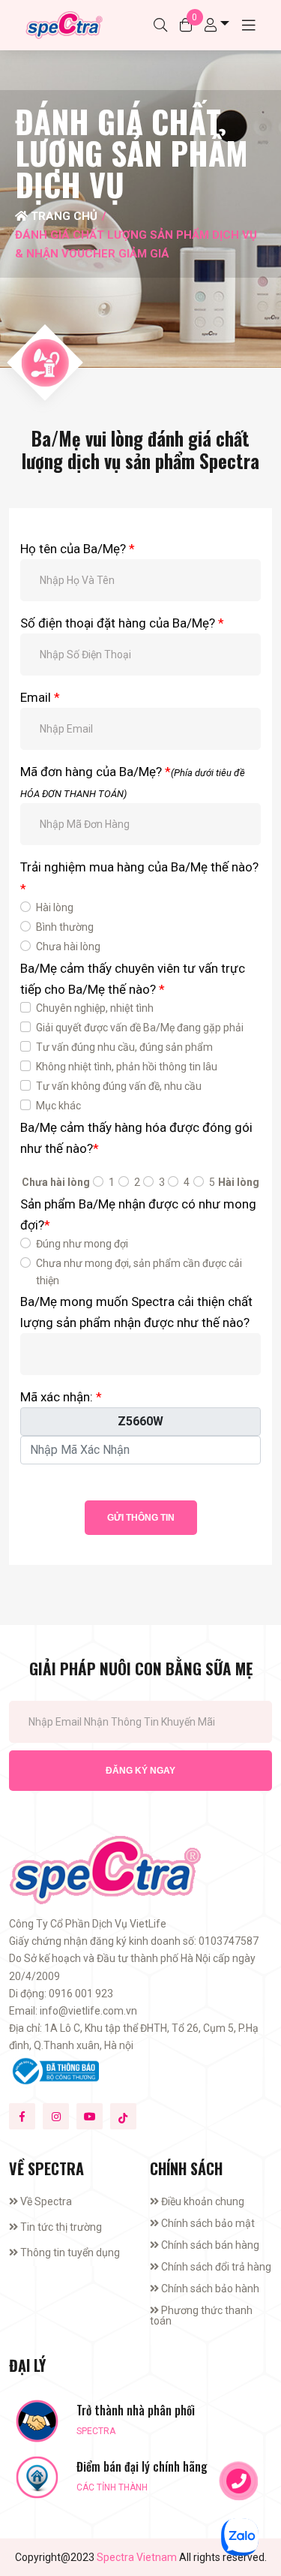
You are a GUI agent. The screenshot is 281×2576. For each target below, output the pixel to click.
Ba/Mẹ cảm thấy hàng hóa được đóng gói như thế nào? (136, 1138)
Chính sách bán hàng (209, 2245)
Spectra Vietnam (137, 2557)
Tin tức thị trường (60, 2227)
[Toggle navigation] (249, 25)
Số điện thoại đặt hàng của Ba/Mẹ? (122, 623)
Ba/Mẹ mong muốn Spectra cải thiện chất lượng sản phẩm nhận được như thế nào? (136, 1312)
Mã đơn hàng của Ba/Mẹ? (133, 782)
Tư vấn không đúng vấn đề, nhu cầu (119, 1086)
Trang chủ (63, 216)
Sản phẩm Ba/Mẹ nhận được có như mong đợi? (138, 1214)
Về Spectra (45, 2201)
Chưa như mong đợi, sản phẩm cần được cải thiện (139, 1272)
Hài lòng (55, 907)
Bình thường (65, 927)
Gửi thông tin (141, 1518)
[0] (186, 25)
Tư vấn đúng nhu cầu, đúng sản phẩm (124, 1047)
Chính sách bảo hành (209, 2289)
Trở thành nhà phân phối (136, 2410)
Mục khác (58, 1106)
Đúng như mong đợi (82, 1244)
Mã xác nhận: (61, 1397)
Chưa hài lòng (68, 946)
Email (40, 697)
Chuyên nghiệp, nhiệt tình (95, 1008)
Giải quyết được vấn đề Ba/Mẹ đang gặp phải (140, 1028)
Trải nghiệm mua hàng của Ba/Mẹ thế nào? (139, 877)
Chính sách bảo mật (207, 2223)
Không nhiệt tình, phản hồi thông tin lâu (127, 1067)
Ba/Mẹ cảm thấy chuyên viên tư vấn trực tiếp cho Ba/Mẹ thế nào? (133, 979)
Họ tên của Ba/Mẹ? (78, 549)
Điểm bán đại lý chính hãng (142, 2467)
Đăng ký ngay (140, 1771)
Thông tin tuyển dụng (69, 2252)
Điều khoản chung (202, 2201)
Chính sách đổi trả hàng (215, 2267)
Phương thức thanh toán (201, 2316)
